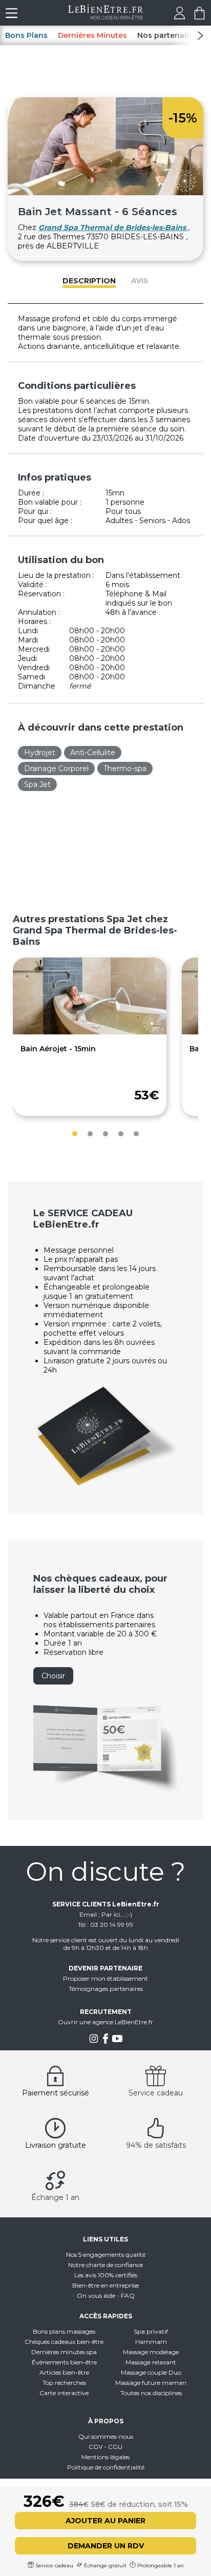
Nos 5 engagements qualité (106, 2255)
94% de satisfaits (156, 2145)
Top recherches (64, 2383)
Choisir (53, 1676)
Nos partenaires (168, 35)
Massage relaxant (151, 2362)
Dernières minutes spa (64, 2352)
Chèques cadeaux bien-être (64, 2342)
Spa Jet (37, 784)
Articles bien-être (64, 2372)
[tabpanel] (90, 1037)
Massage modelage (151, 2352)
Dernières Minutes (92, 35)
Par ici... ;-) (117, 1914)
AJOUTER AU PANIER (105, 2521)
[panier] (199, 17)
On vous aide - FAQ (106, 2295)
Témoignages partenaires (106, 1989)
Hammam (151, 2342)
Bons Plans (26, 35)
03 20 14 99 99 (112, 1925)
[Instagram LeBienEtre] (94, 2041)
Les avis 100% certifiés (106, 2275)
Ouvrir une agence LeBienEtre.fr (105, 2022)
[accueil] (106, 17)
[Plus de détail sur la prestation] (90, 1032)
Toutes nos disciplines (151, 2393)
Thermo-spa (125, 768)
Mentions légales (105, 2457)
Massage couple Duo (151, 2372)
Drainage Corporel (56, 768)
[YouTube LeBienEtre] (117, 2041)
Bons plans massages (64, 2331)
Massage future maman (151, 2383)
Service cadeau (156, 2093)
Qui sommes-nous (106, 2436)
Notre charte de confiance (105, 2265)
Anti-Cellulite (93, 753)
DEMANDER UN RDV (106, 2546)
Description (89, 281)
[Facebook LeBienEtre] (105, 2041)
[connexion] (180, 17)
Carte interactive (64, 2393)
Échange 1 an (55, 2197)
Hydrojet (40, 753)
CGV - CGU (105, 2447)
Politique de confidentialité (106, 2467)
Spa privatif (151, 2331)
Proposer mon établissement (105, 1978)
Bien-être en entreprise (105, 2285)
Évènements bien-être (64, 2362)
